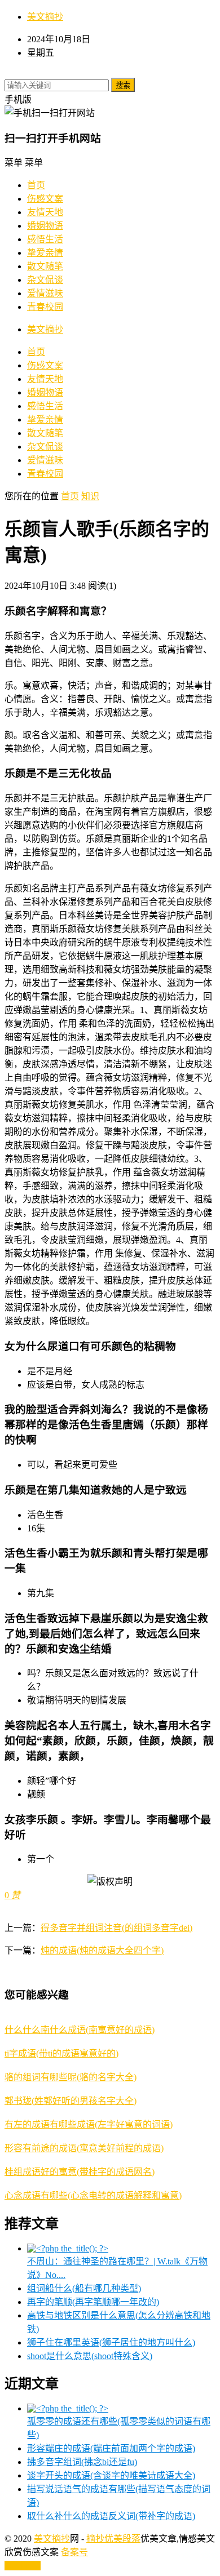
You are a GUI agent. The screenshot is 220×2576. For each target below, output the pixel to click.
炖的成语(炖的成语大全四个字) (102, 1950)
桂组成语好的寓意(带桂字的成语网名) (80, 2172)
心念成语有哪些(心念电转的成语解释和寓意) (93, 2195)
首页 (36, 185)
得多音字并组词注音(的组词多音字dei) (116, 1928)
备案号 (74, 2552)
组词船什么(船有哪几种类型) (84, 2288)
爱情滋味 (45, 293)
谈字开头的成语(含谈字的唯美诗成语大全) (111, 2475)
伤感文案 (45, 199)
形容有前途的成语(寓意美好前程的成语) (84, 2148)
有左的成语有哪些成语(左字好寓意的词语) (89, 2124)
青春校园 (45, 307)
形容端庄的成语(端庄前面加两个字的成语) (111, 2448)
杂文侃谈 (45, 280)
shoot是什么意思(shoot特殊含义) (90, 2356)
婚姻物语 (45, 226)
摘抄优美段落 (113, 2539)
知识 (90, 496)
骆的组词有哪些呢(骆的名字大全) (71, 2077)
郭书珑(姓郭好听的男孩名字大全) (71, 2101)
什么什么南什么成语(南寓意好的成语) (80, 2030)
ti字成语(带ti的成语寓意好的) (61, 2053)
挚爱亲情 (45, 253)
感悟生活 (45, 239)
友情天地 (45, 212)
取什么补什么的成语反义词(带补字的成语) (111, 2516)
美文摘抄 (45, 17)
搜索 (123, 85)
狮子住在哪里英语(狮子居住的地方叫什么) (111, 2342)
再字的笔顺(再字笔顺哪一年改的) (93, 2302)
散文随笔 (45, 266)
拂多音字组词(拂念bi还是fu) (82, 2462)
